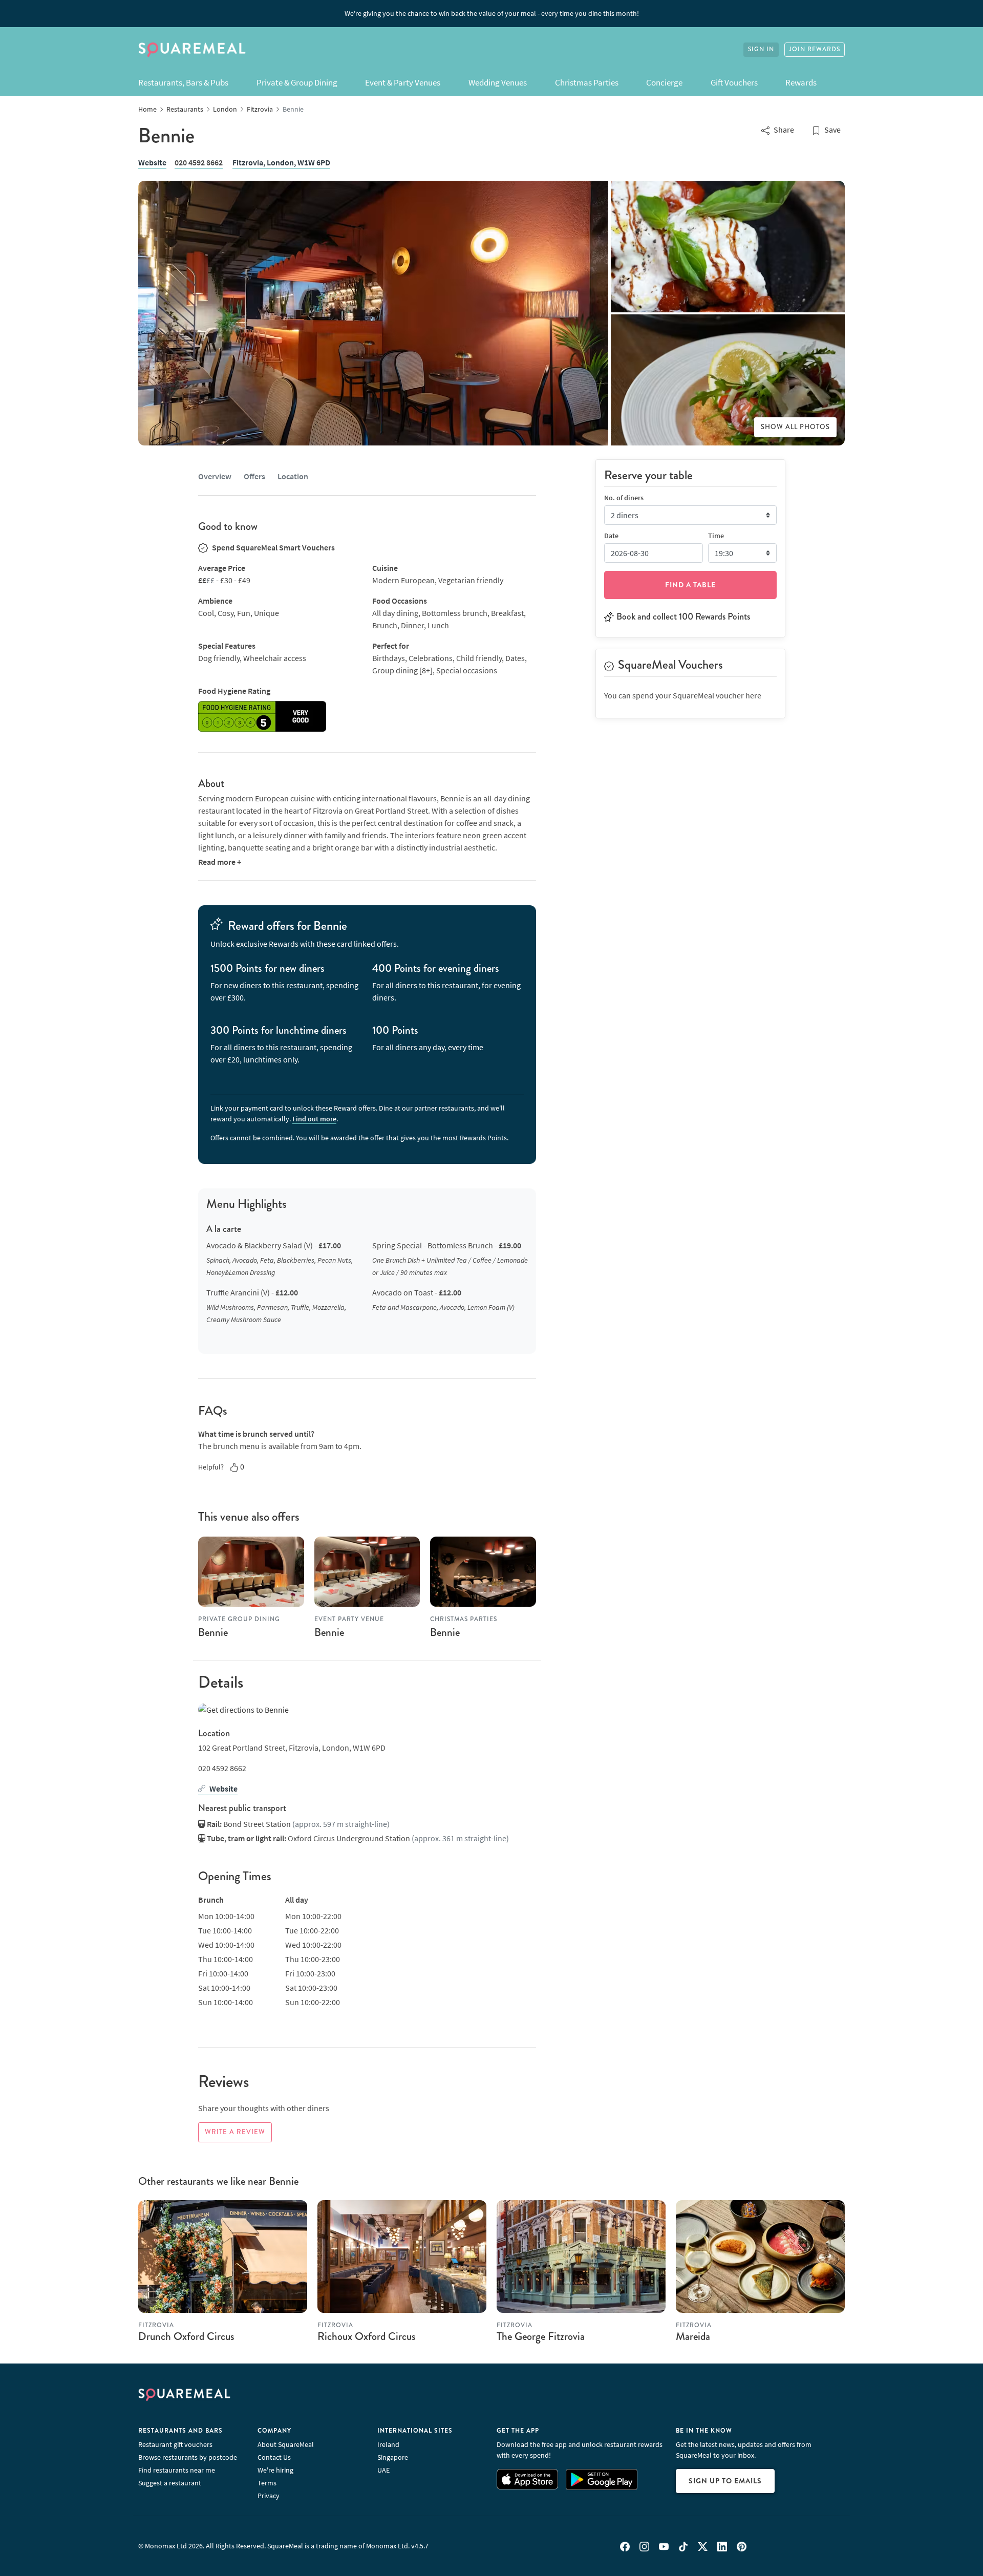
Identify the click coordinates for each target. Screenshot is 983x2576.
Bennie (213, 1632)
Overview (215, 476)
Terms (267, 2483)
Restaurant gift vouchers (175, 2444)
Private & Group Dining (297, 82)
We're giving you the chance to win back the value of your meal (492, 13)
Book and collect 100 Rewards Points (683, 616)
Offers (254, 476)
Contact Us (274, 2457)
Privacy (269, 2496)
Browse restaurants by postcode (188, 2457)
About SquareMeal (286, 2444)
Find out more (314, 1119)
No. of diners (624, 498)
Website (152, 162)
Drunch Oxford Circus (186, 2336)
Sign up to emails (725, 2481)
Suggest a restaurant (170, 2483)
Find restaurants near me (177, 2470)
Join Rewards (815, 49)
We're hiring (275, 2470)
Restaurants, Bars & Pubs (183, 82)
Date (611, 536)
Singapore (393, 2457)
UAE (383, 2470)
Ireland (388, 2444)
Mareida (693, 2336)
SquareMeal (192, 50)
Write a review (235, 2132)
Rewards (801, 82)
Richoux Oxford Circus (367, 2336)
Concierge (664, 82)
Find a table (690, 585)
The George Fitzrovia (541, 2336)
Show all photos (795, 427)
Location (293, 476)
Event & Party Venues (403, 82)
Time (716, 536)
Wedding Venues (498, 82)
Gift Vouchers (734, 82)
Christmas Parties (587, 82)
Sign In (761, 49)
